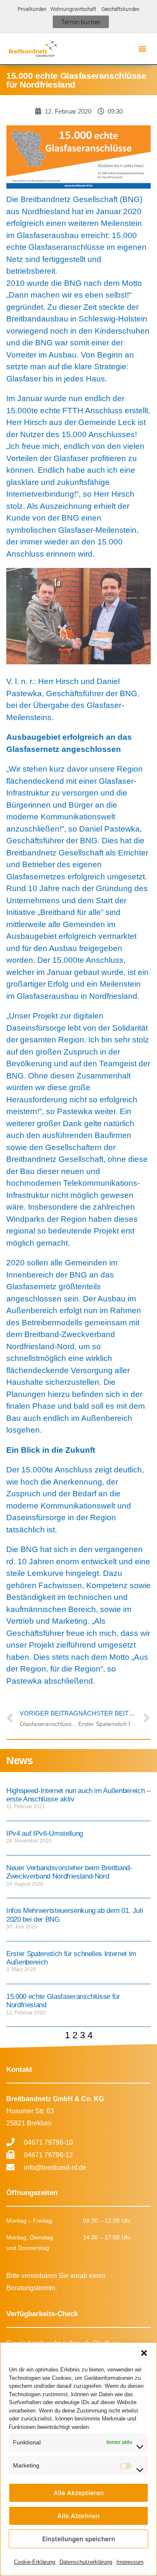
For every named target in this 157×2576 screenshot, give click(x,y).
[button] (144, 2353)
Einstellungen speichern (79, 2539)
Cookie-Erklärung (35, 2562)
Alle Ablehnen (78, 2516)
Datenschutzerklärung (86, 2562)
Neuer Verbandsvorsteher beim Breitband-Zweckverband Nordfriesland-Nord (69, 1872)
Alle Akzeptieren (79, 2493)
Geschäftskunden (120, 9)
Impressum (130, 2562)
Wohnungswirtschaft (75, 9)
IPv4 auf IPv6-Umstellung (45, 1834)
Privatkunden (32, 9)
